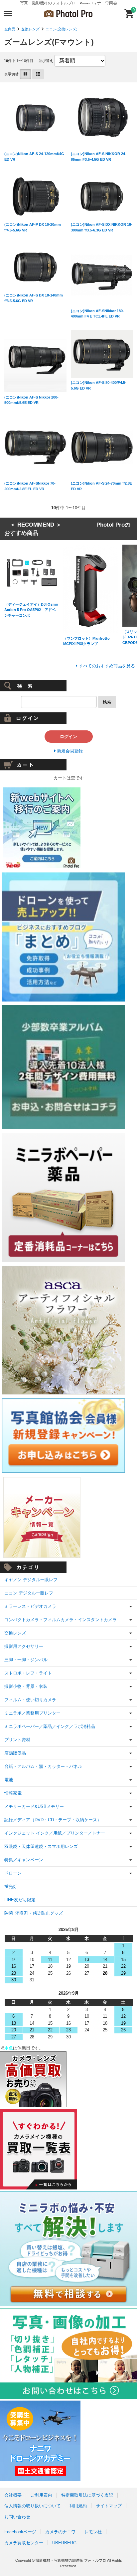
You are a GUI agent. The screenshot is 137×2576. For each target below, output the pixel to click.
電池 (9, 1780)
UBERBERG (64, 2543)
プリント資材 (17, 1740)
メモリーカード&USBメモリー (34, 1806)
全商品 (10, 29)
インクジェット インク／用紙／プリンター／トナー (55, 1833)
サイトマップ (109, 2506)
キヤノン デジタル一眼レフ (31, 1580)
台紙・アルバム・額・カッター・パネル (43, 1766)
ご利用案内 (41, 2495)
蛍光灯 (11, 1886)
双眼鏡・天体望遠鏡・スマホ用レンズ (41, 1846)
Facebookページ (20, 2532)
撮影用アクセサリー (24, 1646)
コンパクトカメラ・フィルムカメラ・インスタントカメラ (61, 1620)
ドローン (13, 1873)
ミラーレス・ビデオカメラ (30, 1606)
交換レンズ (30, 29)
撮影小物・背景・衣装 (26, 1686)
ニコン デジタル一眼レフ (29, 1593)
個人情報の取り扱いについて (32, 2506)
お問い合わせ (17, 2517)
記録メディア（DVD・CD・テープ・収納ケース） (53, 1820)
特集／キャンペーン (24, 1860)
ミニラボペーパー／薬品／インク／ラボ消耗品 (50, 1726)
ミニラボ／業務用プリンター (32, 1713)
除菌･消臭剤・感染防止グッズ (34, 1913)
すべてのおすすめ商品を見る (107, 666)
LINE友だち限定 (20, 1900)
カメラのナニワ (60, 2532)
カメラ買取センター (24, 2543)
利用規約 (78, 2506)
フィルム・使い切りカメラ (30, 1700)
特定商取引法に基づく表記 (87, 2495)
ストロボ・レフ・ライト (28, 1673)
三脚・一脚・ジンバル (26, 1660)
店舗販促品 (15, 1753)
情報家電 (13, 1793)
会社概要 (13, 2495)
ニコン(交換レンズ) (62, 29)
